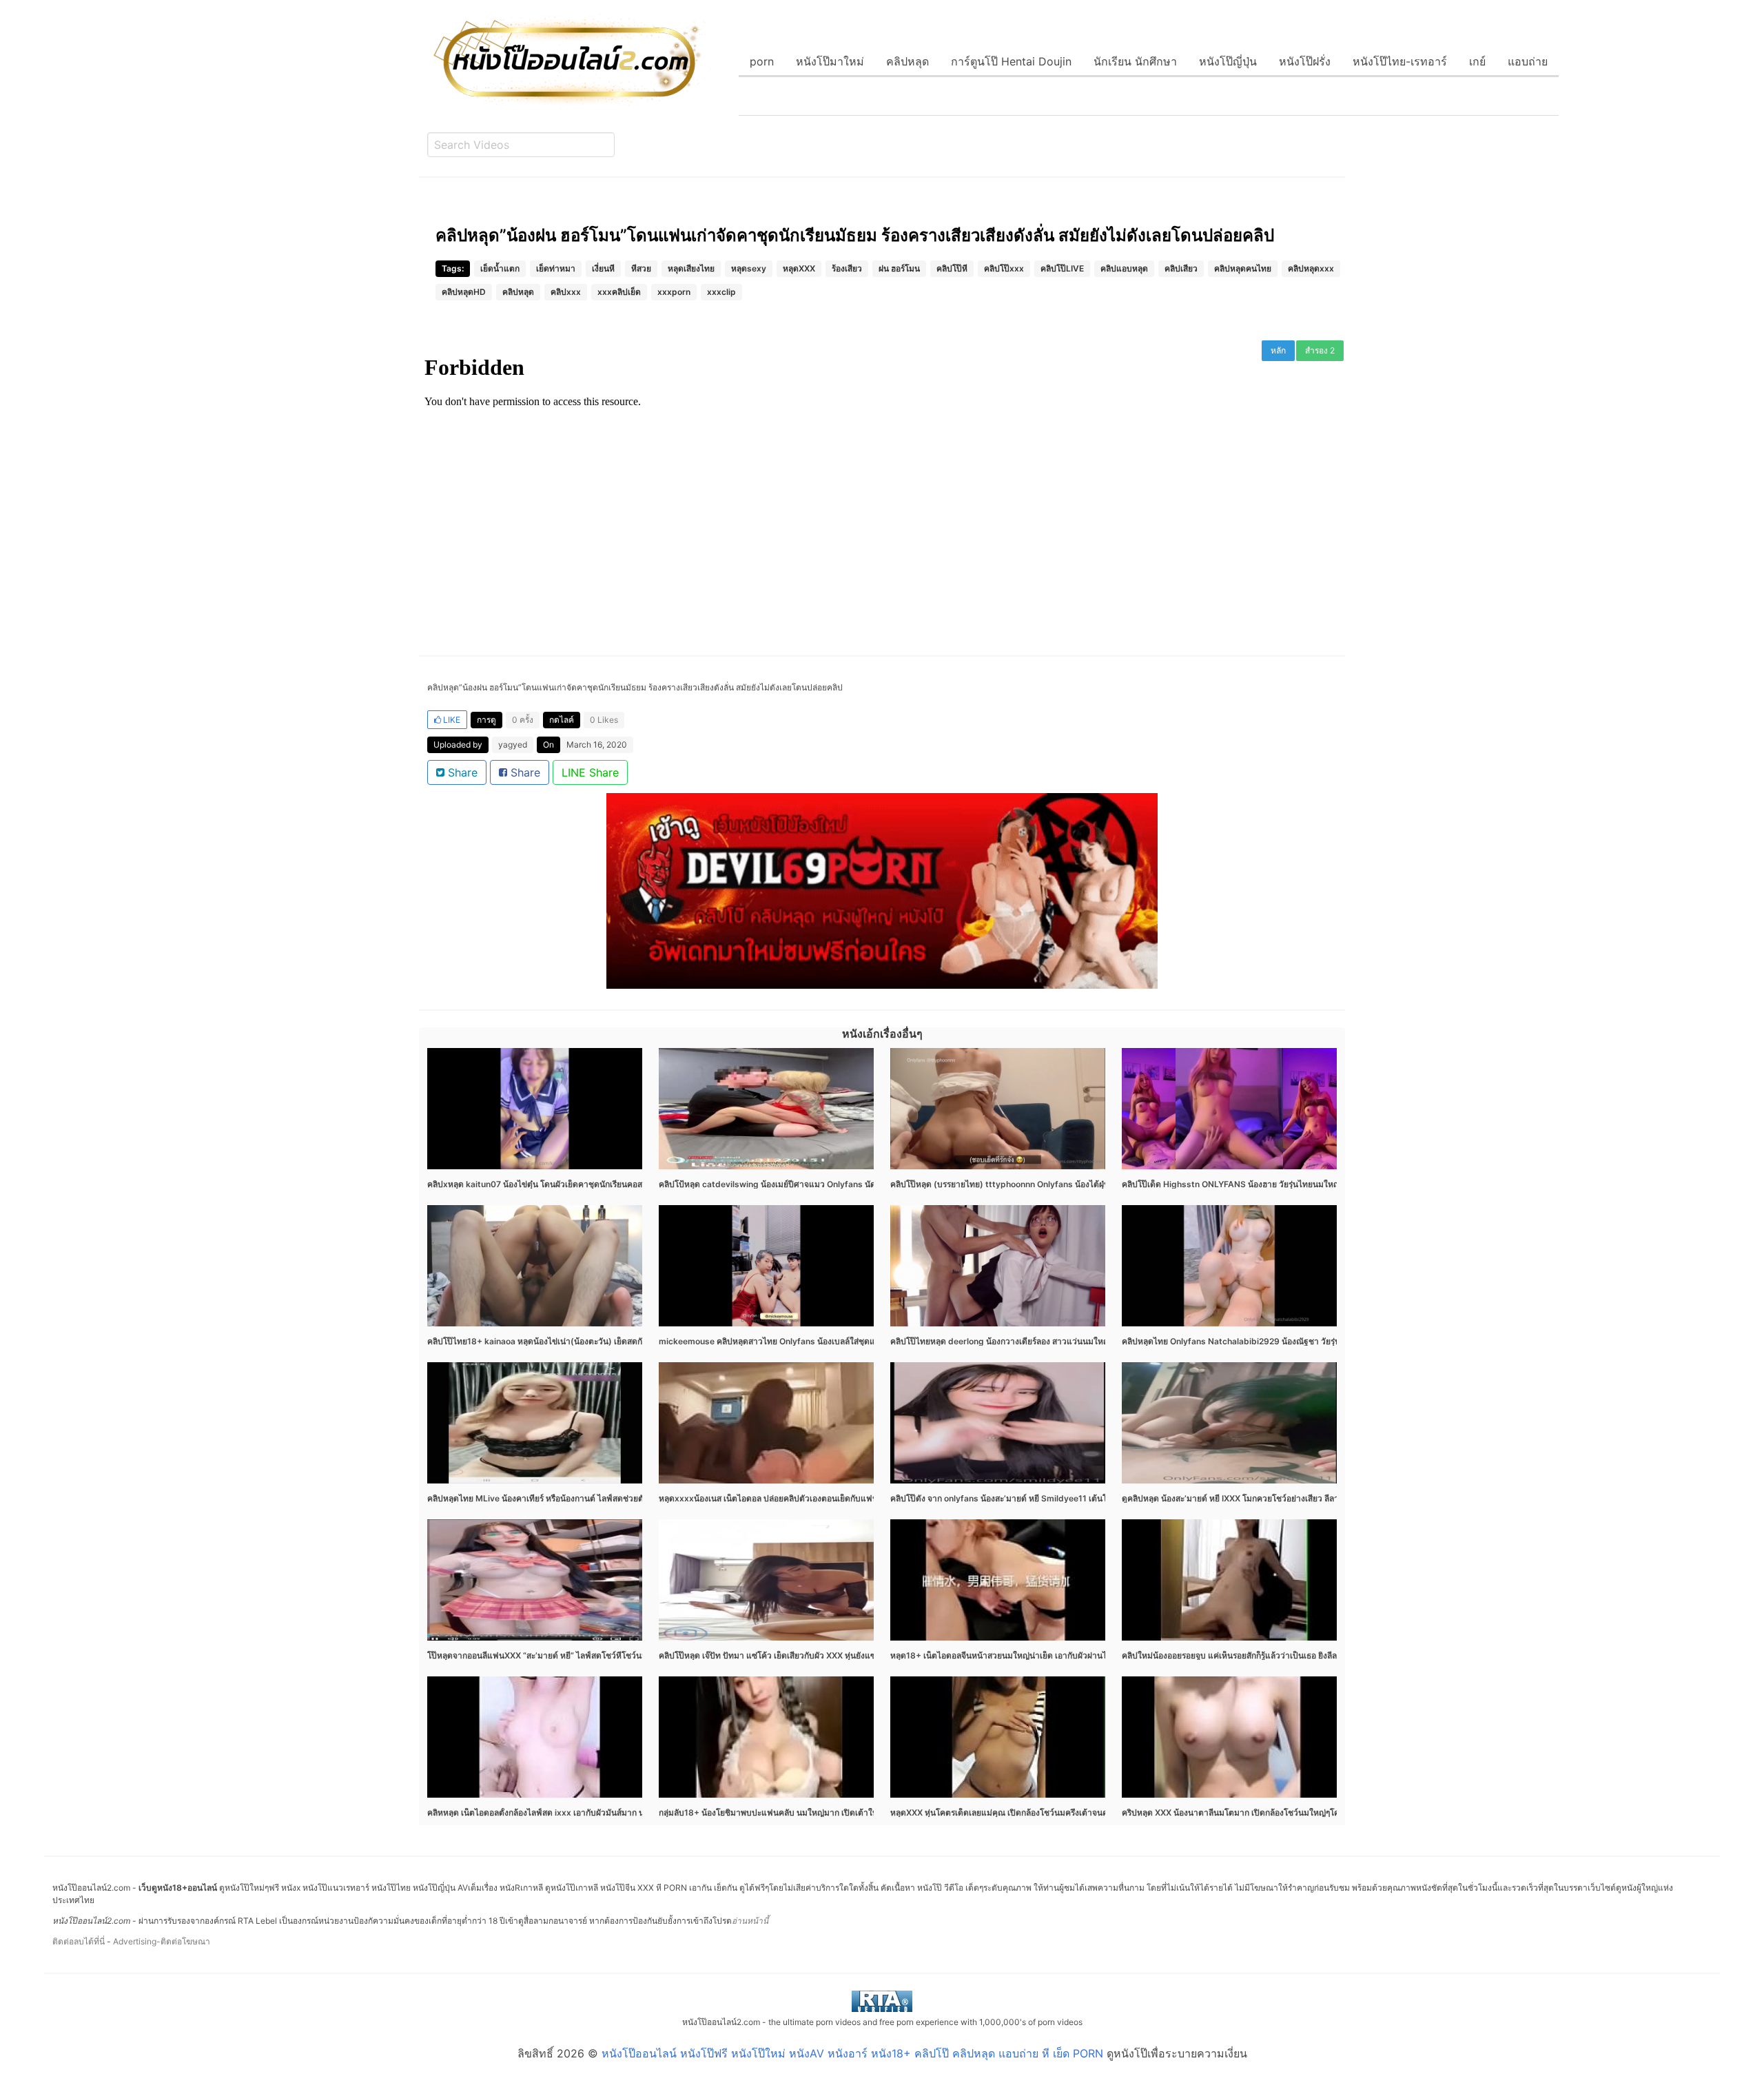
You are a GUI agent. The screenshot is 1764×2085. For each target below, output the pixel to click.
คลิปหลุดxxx (1311, 268)
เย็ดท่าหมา (556, 268)
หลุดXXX (799, 268)
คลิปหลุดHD (464, 292)
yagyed (513, 744)
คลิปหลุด (907, 61)
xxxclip (721, 292)
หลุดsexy (749, 268)
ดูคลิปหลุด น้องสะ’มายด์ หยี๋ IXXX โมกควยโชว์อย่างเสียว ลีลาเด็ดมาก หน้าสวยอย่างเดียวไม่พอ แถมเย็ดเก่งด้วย (1318, 1498)
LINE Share (590, 772)
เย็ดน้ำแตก (500, 268)
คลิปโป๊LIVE (1062, 268)
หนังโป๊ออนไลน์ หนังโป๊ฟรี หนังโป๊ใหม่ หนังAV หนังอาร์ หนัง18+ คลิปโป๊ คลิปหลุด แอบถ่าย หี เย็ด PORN (852, 2053)
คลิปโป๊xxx (1004, 268)
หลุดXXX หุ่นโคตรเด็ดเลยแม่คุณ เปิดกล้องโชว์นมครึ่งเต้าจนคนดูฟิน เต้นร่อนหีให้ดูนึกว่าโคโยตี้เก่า (1064, 1812)
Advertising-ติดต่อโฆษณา (162, 1941)
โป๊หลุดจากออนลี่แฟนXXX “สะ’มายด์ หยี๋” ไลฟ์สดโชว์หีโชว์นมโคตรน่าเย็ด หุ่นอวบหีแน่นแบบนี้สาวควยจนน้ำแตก (628, 1655)
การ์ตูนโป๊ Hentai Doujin (1011, 61)
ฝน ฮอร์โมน (899, 268)
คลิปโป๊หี (952, 268)
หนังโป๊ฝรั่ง (1305, 61)
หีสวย (641, 268)
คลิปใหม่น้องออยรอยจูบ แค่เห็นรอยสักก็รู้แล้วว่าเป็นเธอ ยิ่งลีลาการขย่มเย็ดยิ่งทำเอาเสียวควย (1285, 1655)
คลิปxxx (566, 292)
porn (762, 61)
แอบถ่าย (1528, 61)
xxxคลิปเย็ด (619, 292)
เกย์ (1477, 61)
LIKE (451, 720)
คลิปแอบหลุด (1124, 268)
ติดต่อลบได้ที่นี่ (79, 1941)
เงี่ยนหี (603, 268)
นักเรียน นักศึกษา (1135, 61)
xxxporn (674, 292)
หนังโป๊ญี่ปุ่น (1228, 61)
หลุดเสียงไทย (691, 268)
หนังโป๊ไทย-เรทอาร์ (1400, 61)
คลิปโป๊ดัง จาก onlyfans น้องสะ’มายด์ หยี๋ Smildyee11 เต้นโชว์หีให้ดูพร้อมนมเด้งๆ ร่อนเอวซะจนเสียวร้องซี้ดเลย (1089, 1498)
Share (461, 772)
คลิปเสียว (1181, 268)
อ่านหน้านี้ (750, 1921)
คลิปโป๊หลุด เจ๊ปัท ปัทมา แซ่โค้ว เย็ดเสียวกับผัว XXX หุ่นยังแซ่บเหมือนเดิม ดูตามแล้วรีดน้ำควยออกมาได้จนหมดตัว (862, 1655)
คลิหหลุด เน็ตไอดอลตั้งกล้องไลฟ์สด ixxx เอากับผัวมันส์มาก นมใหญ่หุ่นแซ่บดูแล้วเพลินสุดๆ (587, 1812)
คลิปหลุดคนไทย (1243, 268)
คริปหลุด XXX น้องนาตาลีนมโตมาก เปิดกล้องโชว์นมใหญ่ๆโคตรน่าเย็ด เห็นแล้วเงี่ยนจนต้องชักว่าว (1296, 1812)
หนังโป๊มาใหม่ (830, 61)
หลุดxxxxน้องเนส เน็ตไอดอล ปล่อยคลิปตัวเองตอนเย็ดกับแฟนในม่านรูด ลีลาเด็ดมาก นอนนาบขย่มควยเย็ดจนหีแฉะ (863, 1498)
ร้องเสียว (847, 268)
